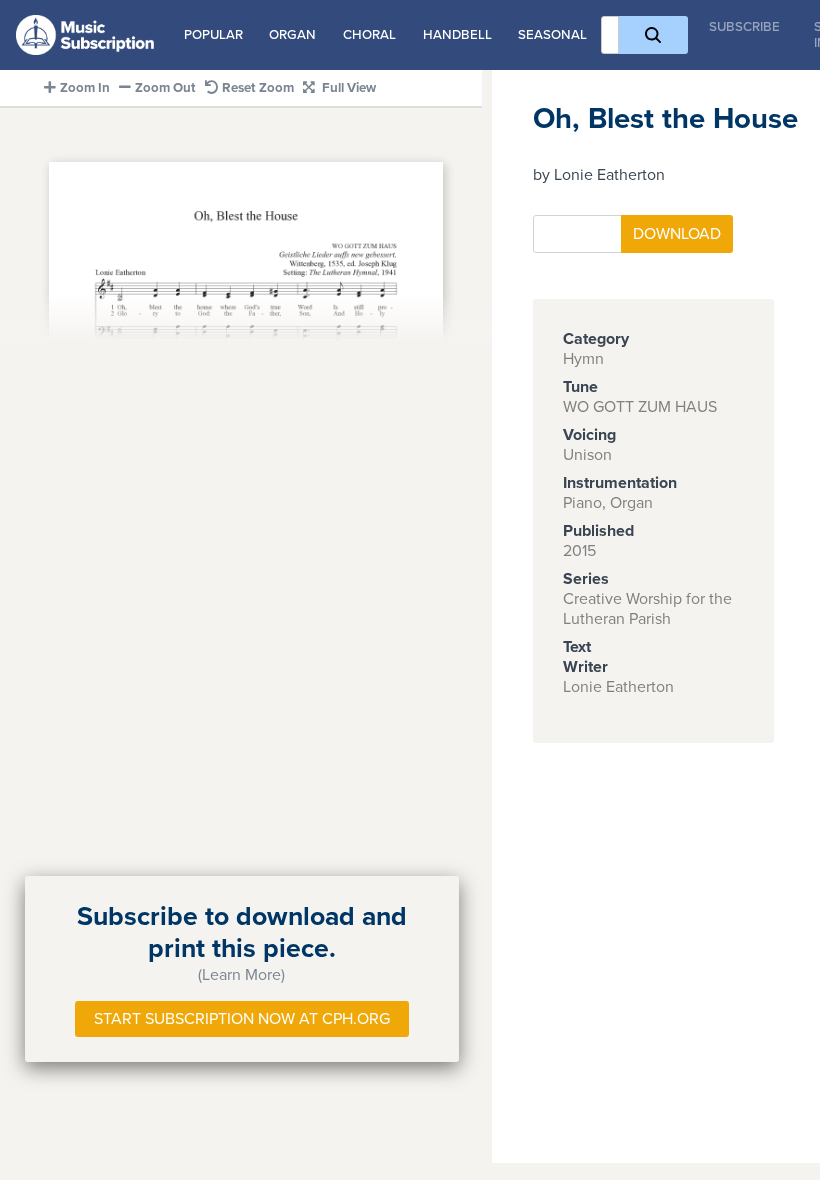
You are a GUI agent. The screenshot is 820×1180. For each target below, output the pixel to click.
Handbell (457, 35)
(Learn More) (241, 975)
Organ (292, 35)
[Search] (653, 35)
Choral (369, 35)
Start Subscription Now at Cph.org (242, 1019)
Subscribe (744, 27)
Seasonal (552, 35)
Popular (213, 35)
